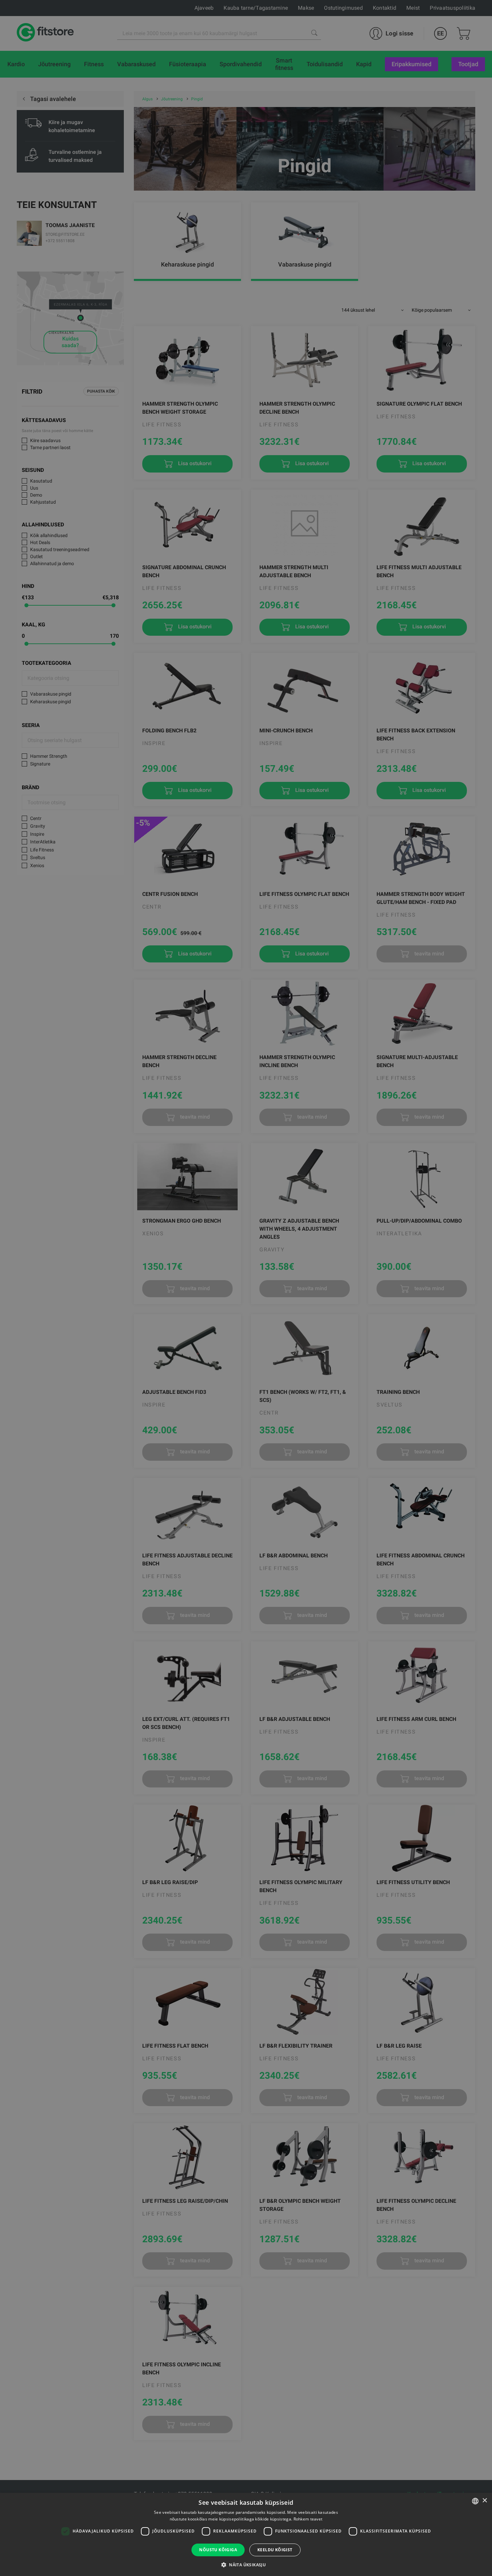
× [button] (484, 2501)
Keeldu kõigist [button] (275, 2550)
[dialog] (246, 1288)
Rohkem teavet (308, 2519)
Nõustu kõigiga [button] (218, 2550)
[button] (246, 2565)
